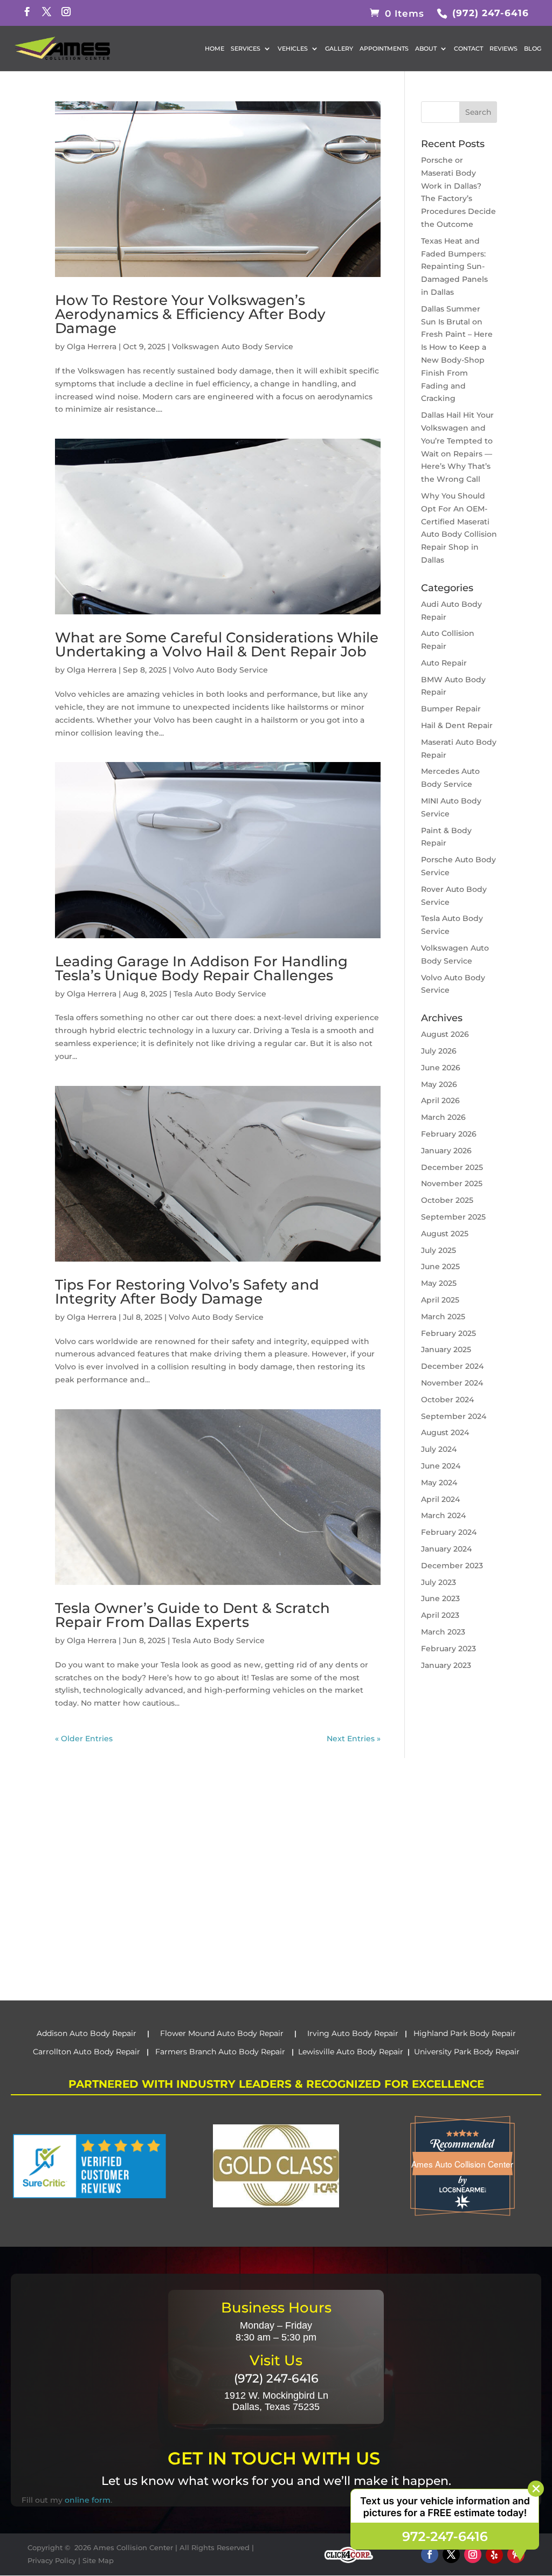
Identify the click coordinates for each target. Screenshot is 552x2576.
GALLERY (339, 49)
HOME (215, 49)
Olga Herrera (92, 347)
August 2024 (445, 1432)
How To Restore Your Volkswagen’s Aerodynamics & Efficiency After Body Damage (190, 314)
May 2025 (439, 1283)
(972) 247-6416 (489, 13)
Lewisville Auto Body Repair (351, 2052)
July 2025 (439, 1250)
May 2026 (439, 1084)
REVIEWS (503, 49)
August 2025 (445, 1234)
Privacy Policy (52, 2560)
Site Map (98, 2560)
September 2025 (453, 1217)
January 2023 (446, 1665)
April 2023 (440, 1615)
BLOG (533, 49)
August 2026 (445, 1034)
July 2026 (439, 1051)
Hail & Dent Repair (457, 725)
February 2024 (449, 1532)
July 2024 (439, 1449)
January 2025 (446, 1349)
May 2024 (439, 1483)
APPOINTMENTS (384, 49)
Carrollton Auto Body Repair (88, 2052)
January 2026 (446, 1151)
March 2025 (443, 1317)
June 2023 (440, 1598)
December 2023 (452, 1566)
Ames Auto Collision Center (462, 2164)
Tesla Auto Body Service (220, 994)
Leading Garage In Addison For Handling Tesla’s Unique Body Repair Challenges (201, 968)
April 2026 (440, 1100)
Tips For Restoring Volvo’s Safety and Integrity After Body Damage (187, 1292)
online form (88, 2500)
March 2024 (443, 1515)
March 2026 (443, 1117)
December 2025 (452, 1167)
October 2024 (447, 1400)
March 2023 (443, 1632)
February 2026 (449, 1134)
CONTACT (468, 49)
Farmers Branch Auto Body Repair (221, 2052)
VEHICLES (293, 49)
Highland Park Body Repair (465, 2033)
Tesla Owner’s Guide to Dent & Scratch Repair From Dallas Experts (192, 1615)
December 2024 (452, 1366)
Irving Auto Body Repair (352, 2033)
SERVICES (246, 49)
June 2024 (441, 1466)
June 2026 (441, 1068)
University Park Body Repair (467, 2052)
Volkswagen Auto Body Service (233, 347)
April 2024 (440, 1499)
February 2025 (448, 1333)
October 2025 (447, 1200)
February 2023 (448, 1649)
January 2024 (446, 1549)
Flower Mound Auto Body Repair (222, 2033)
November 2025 (452, 1183)
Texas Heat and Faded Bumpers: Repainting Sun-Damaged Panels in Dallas (454, 266)
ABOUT (426, 49)
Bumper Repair (451, 709)
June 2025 (440, 1266)
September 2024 (454, 1416)
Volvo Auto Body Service (220, 670)
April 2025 (440, 1300)
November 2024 (452, 1383)
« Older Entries (84, 1739)
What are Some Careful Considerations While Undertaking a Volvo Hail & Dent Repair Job (217, 645)
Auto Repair (444, 663)
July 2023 (439, 1582)
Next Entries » (354, 1739)
